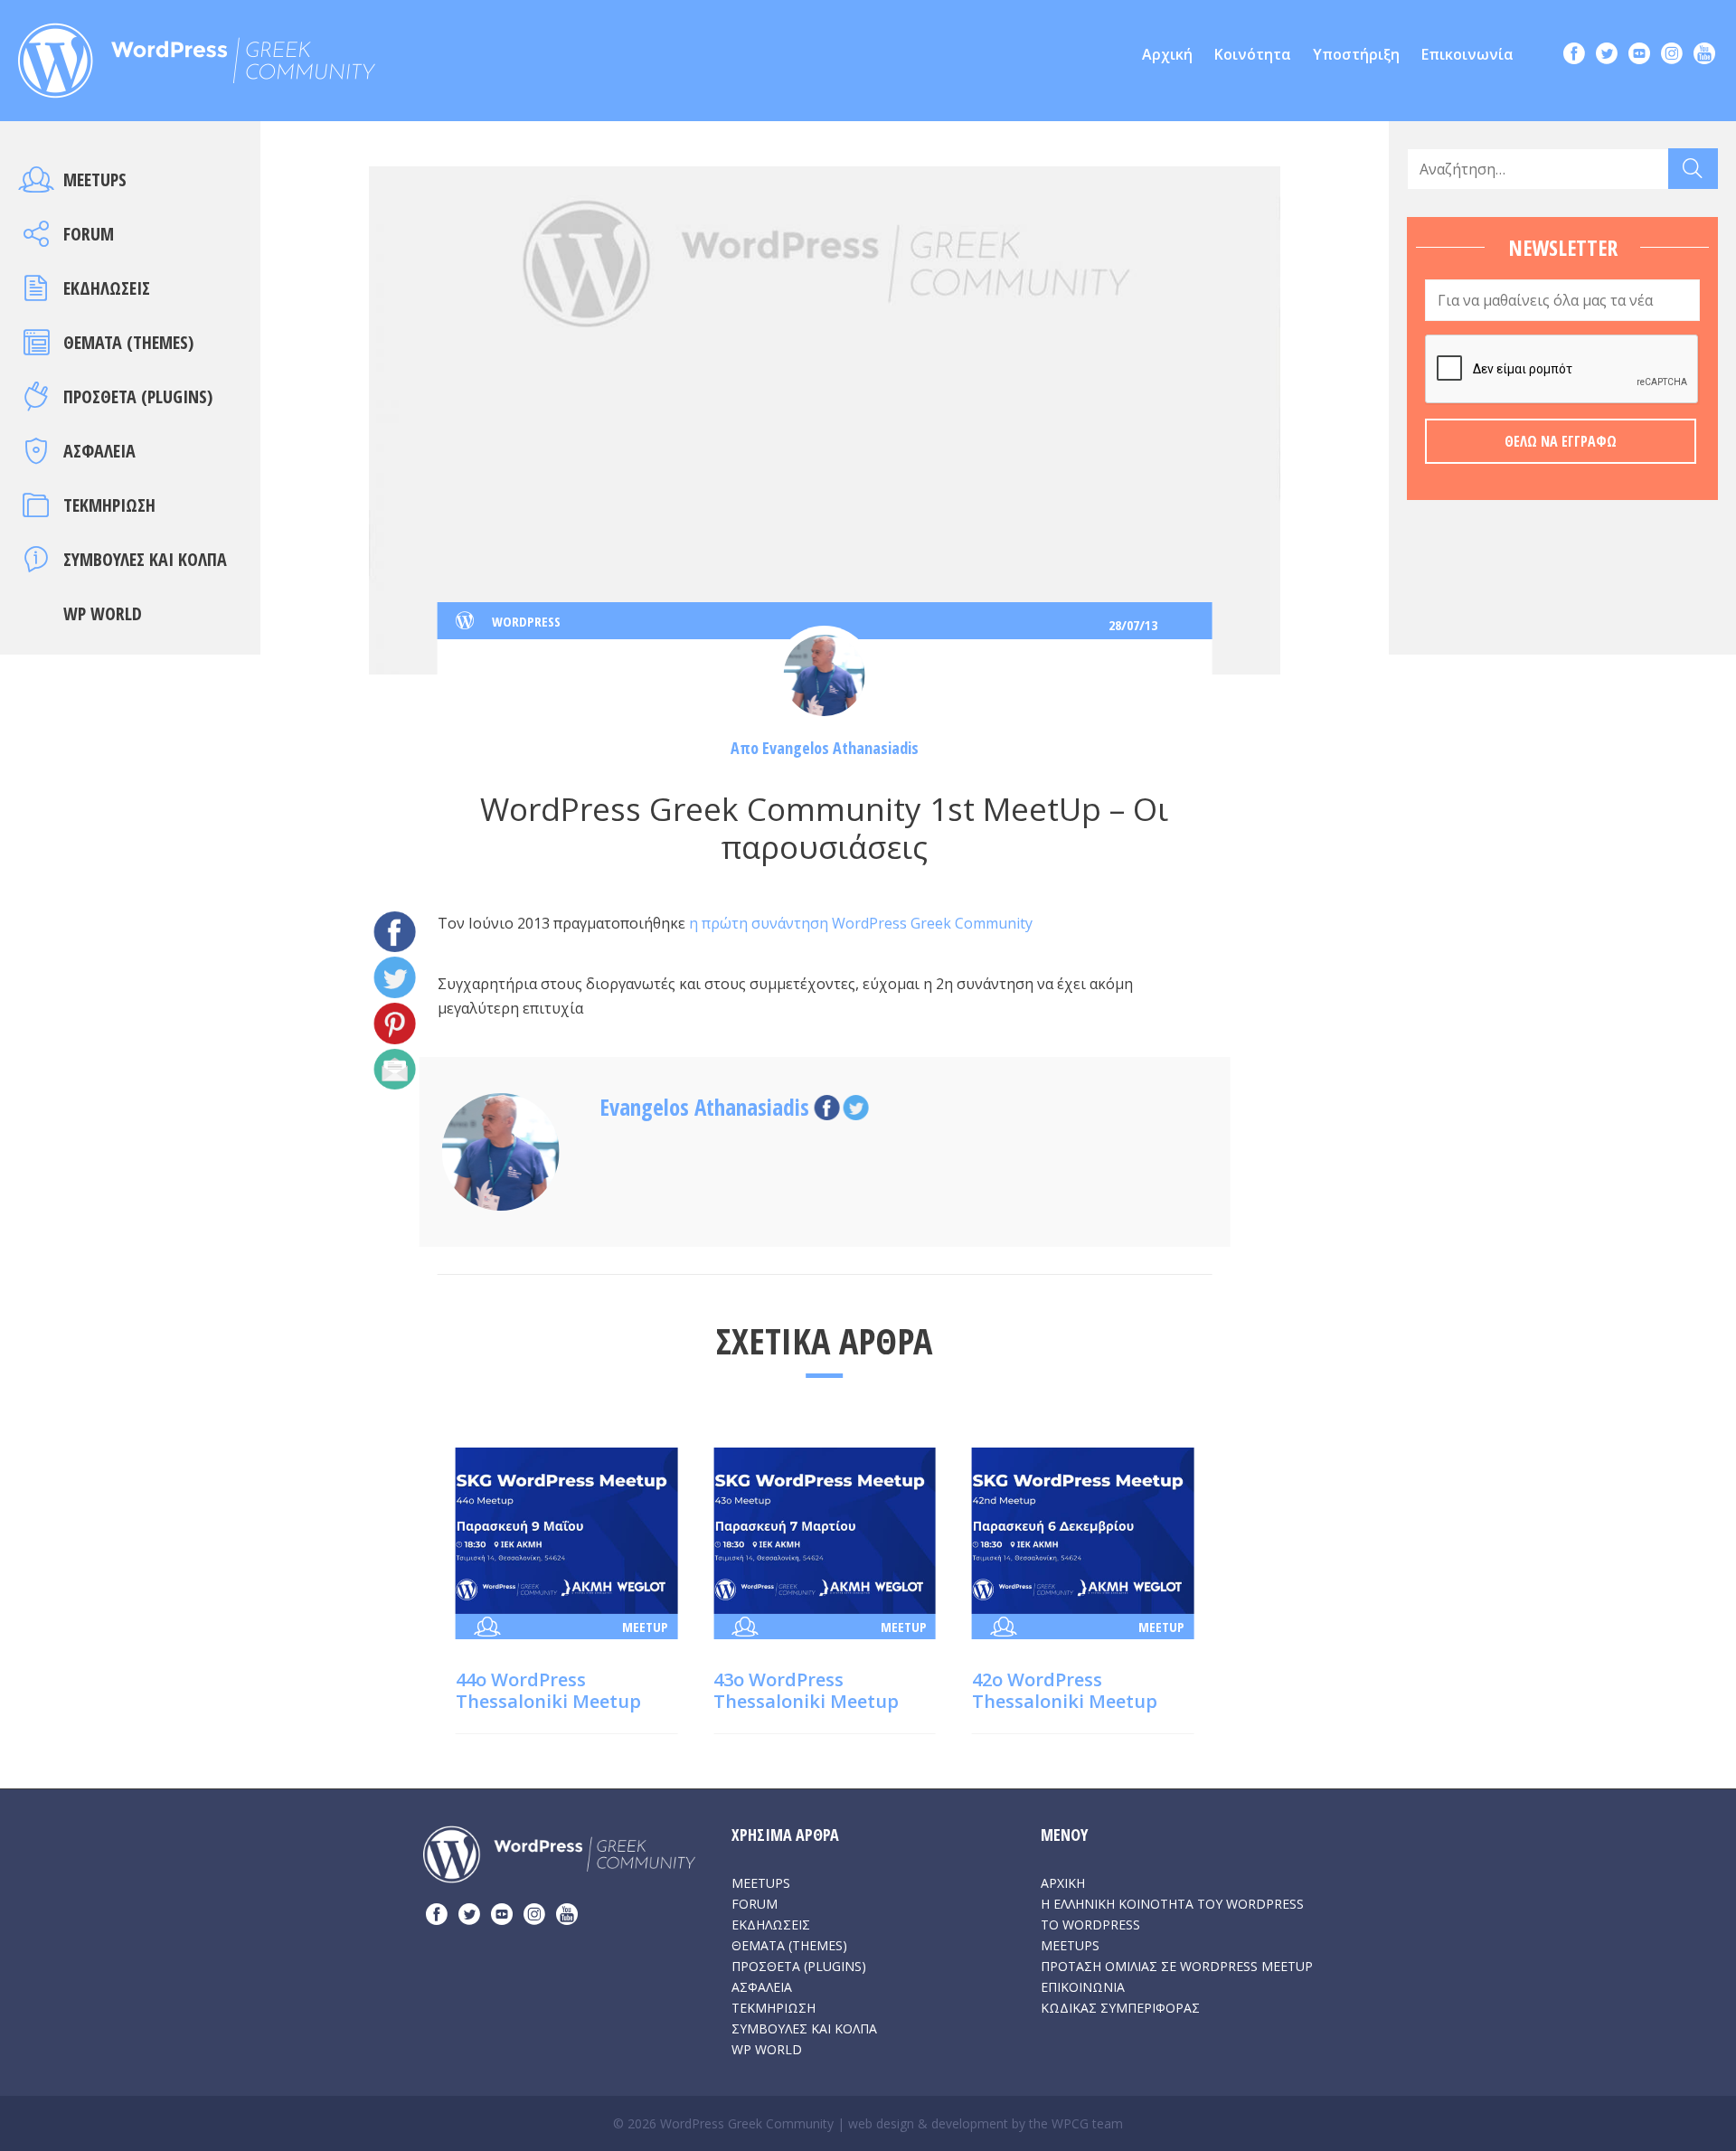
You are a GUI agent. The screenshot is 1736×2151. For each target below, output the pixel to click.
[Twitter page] (1607, 56)
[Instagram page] (1672, 56)
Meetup (645, 1627)
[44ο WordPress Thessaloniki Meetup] (567, 1529)
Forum (89, 234)
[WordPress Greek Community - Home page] (197, 55)
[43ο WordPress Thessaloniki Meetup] (825, 1529)
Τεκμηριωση (109, 505)
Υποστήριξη (1356, 54)
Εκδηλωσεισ (107, 288)
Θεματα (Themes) (128, 342)
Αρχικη (1063, 1883)
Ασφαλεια (99, 451)
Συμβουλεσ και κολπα (145, 559)
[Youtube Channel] (1704, 56)
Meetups (95, 179)
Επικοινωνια (1083, 1987)
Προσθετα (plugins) (138, 396)
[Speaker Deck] (1639, 56)
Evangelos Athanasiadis (840, 748)
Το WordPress (1090, 1925)
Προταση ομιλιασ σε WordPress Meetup (1177, 1966)
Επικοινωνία (1467, 54)
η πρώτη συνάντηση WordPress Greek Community (859, 923)
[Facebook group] (1574, 56)
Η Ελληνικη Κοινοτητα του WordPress (1172, 1904)
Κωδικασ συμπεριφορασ (1120, 2008)
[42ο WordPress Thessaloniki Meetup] (1083, 1529)
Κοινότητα (1253, 54)
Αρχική (1167, 54)
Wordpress (526, 621)
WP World (103, 613)
